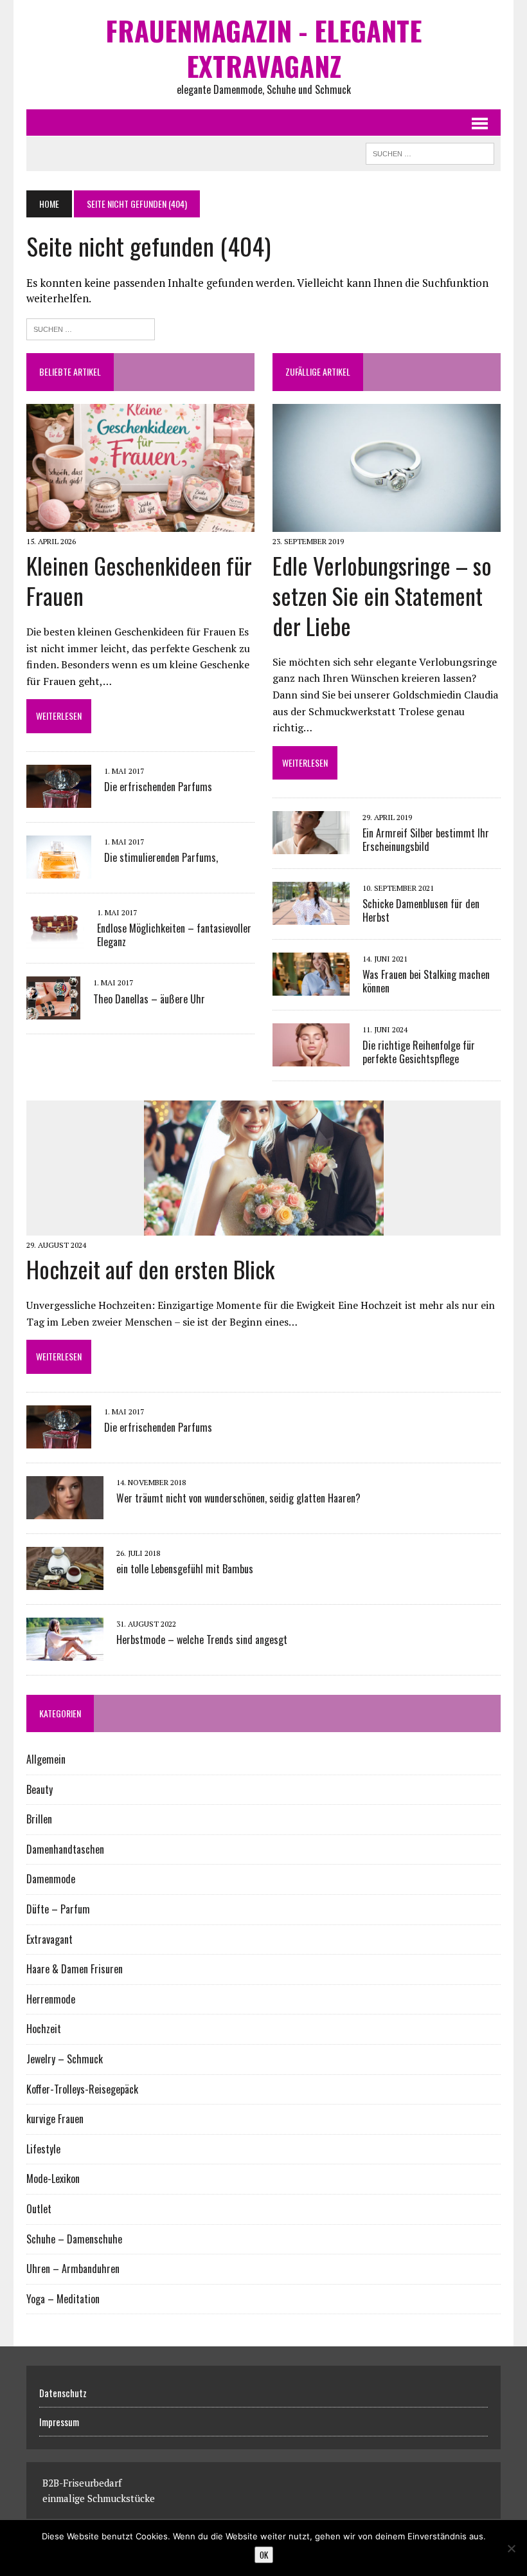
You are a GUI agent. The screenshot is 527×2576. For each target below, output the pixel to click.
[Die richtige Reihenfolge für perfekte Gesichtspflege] (311, 1058)
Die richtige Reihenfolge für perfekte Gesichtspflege (419, 1052)
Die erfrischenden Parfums (158, 787)
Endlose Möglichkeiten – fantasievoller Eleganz (174, 935)
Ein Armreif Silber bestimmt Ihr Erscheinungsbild (426, 840)
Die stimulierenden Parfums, (161, 857)
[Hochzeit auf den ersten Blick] (264, 1227)
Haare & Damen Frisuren (75, 1969)
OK (264, 2555)
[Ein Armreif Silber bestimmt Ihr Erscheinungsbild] (311, 846)
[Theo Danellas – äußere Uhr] (53, 1011)
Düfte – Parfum (58, 1909)
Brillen (39, 1819)
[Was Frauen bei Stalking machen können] (311, 987)
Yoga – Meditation (63, 2299)
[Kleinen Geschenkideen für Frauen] (140, 524)
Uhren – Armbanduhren (73, 2269)
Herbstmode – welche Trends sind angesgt (202, 1640)
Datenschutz (63, 2393)
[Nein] (511, 2548)
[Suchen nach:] (91, 328)
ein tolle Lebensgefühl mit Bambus (185, 1569)
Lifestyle (43, 2149)
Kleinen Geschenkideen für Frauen (139, 580)
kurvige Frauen (55, 2119)
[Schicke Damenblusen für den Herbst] (311, 917)
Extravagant (49, 1939)
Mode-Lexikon (53, 2179)
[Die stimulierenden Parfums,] (59, 870)
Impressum (59, 2422)
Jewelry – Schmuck (65, 2059)
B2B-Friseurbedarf (82, 2483)
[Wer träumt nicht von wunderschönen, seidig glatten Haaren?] (65, 1510)
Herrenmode (51, 1999)
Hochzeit (44, 2029)
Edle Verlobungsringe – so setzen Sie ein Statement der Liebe (382, 595)
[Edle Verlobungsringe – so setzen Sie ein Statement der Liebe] (387, 524)
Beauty (40, 1789)
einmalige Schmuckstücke (99, 2498)
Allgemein (46, 1759)
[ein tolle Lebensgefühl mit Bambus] (65, 1581)
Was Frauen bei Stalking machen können (426, 981)
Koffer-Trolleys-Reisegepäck (82, 2089)
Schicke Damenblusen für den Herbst (421, 910)
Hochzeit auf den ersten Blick (150, 1269)
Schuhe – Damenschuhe (74, 2239)
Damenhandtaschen (65, 1849)
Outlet (39, 2209)
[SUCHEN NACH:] (430, 152)
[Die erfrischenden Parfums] (59, 799)
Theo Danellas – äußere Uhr (149, 999)
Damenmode (51, 1879)
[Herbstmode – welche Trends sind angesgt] (65, 1652)
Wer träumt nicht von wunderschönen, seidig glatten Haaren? (238, 1498)
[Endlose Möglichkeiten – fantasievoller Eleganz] (55, 940)
